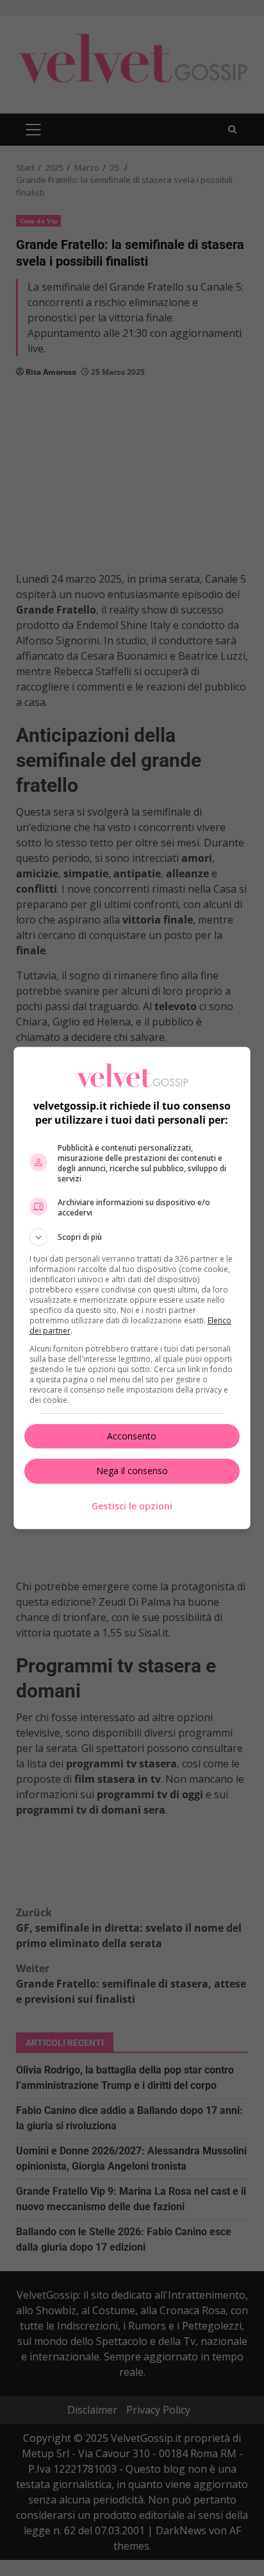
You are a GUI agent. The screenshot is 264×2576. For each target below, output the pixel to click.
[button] (132, 1237)
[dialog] (132, 1288)
